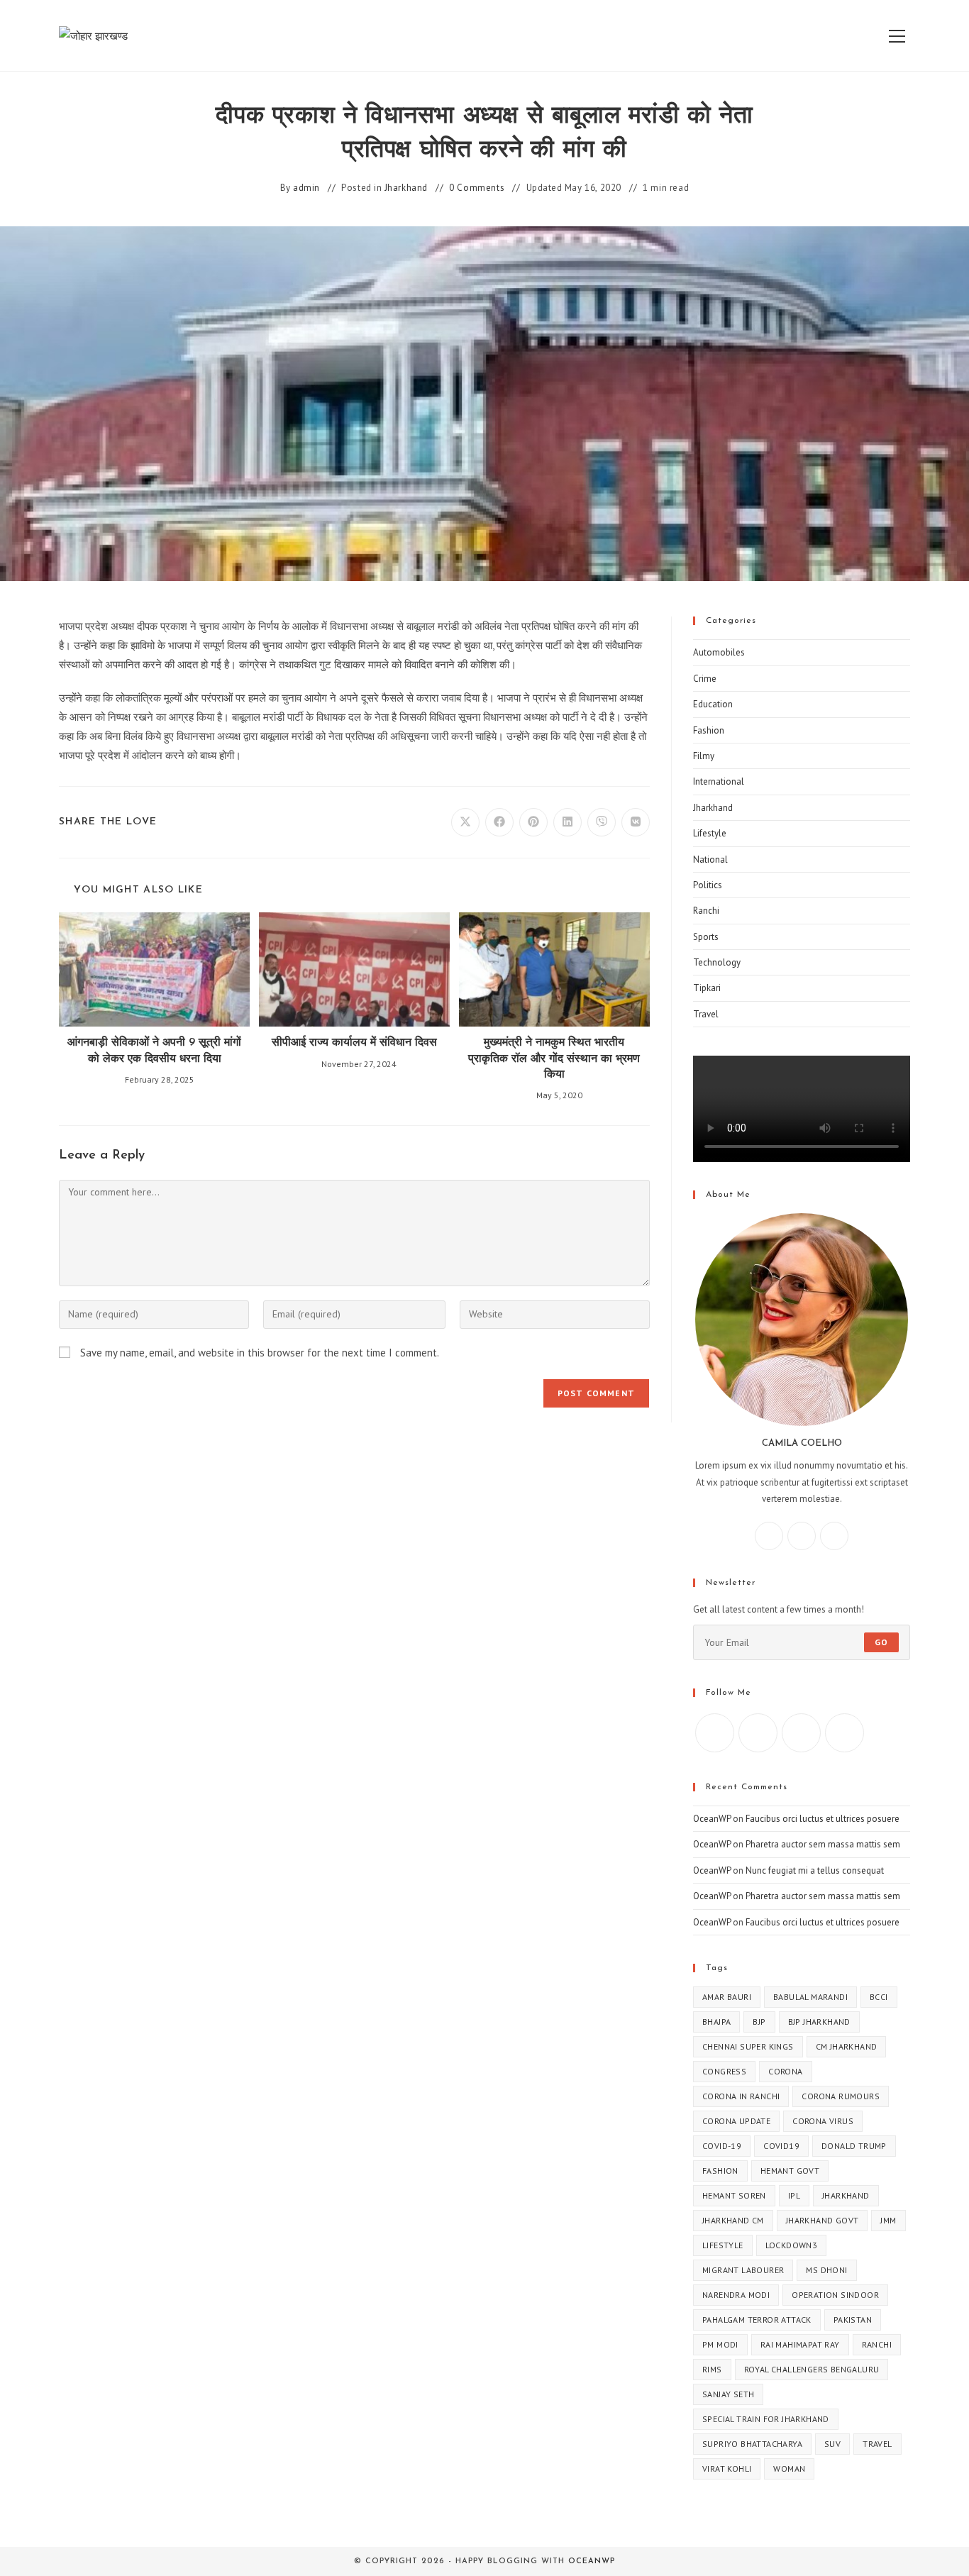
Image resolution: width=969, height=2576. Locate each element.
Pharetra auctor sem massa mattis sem (823, 1844)
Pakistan (853, 2320)
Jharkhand (406, 188)
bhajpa (716, 2022)
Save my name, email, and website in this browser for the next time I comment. (260, 1353)
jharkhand (846, 2195)
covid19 (781, 2146)
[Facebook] (769, 1536)
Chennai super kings (748, 2046)
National (710, 859)
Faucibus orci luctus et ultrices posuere (823, 1819)
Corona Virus (823, 2121)
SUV (832, 2444)
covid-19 (722, 2146)
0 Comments (477, 188)
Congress (724, 2071)
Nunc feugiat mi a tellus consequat (815, 1870)
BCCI (879, 1997)
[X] (834, 1536)
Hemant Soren (734, 2195)
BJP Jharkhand (819, 2022)
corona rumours (841, 2096)
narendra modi (736, 2295)
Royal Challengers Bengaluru (812, 2369)
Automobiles (719, 652)
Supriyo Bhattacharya (752, 2444)
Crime (705, 679)
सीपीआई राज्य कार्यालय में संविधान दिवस (354, 1043)
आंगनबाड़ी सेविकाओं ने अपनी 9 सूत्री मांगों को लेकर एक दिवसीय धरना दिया (154, 1051)
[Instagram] (802, 1536)
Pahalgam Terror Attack (757, 2320)
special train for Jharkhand (766, 2419)
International (719, 781)
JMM (888, 2220)
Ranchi (706, 911)
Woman (789, 2469)
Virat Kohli (727, 2469)
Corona (785, 2071)
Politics (708, 885)
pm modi (720, 2344)
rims (712, 2369)
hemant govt (790, 2171)
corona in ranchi (741, 2096)
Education (713, 704)
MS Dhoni (826, 2270)
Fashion (709, 730)
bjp (759, 2022)
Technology (717, 962)
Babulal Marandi (810, 1997)
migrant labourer (743, 2270)
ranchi (877, 2344)
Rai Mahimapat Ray (800, 2344)
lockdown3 (792, 2245)
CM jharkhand (847, 2046)
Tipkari (707, 988)
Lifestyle (710, 833)
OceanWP (712, 1819)
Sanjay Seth (728, 2394)
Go (881, 1642)
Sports (706, 937)
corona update (736, 2121)
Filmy (704, 756)
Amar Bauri (727, 1997)
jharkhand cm (733, 2220)
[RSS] (845, 1733)
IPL (794, 2195)
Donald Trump (854, 2146)
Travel (706, 1014)
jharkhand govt (823, 2220)
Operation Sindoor (835, 2295)
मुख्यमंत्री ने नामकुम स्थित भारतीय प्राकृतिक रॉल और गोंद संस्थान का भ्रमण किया (554, 1059)
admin (306, 188)
